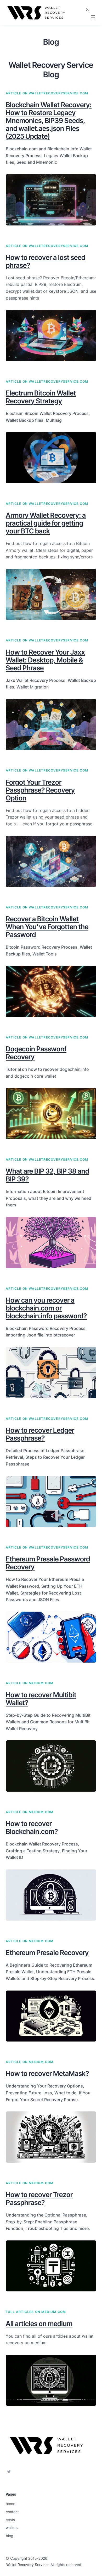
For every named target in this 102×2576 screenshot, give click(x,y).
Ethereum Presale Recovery (47, 1953)
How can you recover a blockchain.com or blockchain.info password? (46, 1308)
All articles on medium (39, 2324)
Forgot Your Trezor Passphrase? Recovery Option (40, 790)
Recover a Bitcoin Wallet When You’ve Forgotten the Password (47, 927)
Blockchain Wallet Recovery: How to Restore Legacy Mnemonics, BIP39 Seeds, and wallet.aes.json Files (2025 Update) (49, 120)
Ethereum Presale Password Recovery (48, 1563)
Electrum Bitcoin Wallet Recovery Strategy (41, 397)
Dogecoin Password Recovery (36, 1053)
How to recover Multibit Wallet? (41, 1699)
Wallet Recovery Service (27, 2565)
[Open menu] (93, 17)
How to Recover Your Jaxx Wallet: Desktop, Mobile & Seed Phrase (45, 660)
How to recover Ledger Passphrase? (40, 1434)
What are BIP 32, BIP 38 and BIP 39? (47, 1175)
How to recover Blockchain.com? (32, 1827)
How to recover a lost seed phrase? (46, 261)
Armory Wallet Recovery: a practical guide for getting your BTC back (46, 523)
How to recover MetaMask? (47, 2073)
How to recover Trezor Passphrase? (39, 2199)
